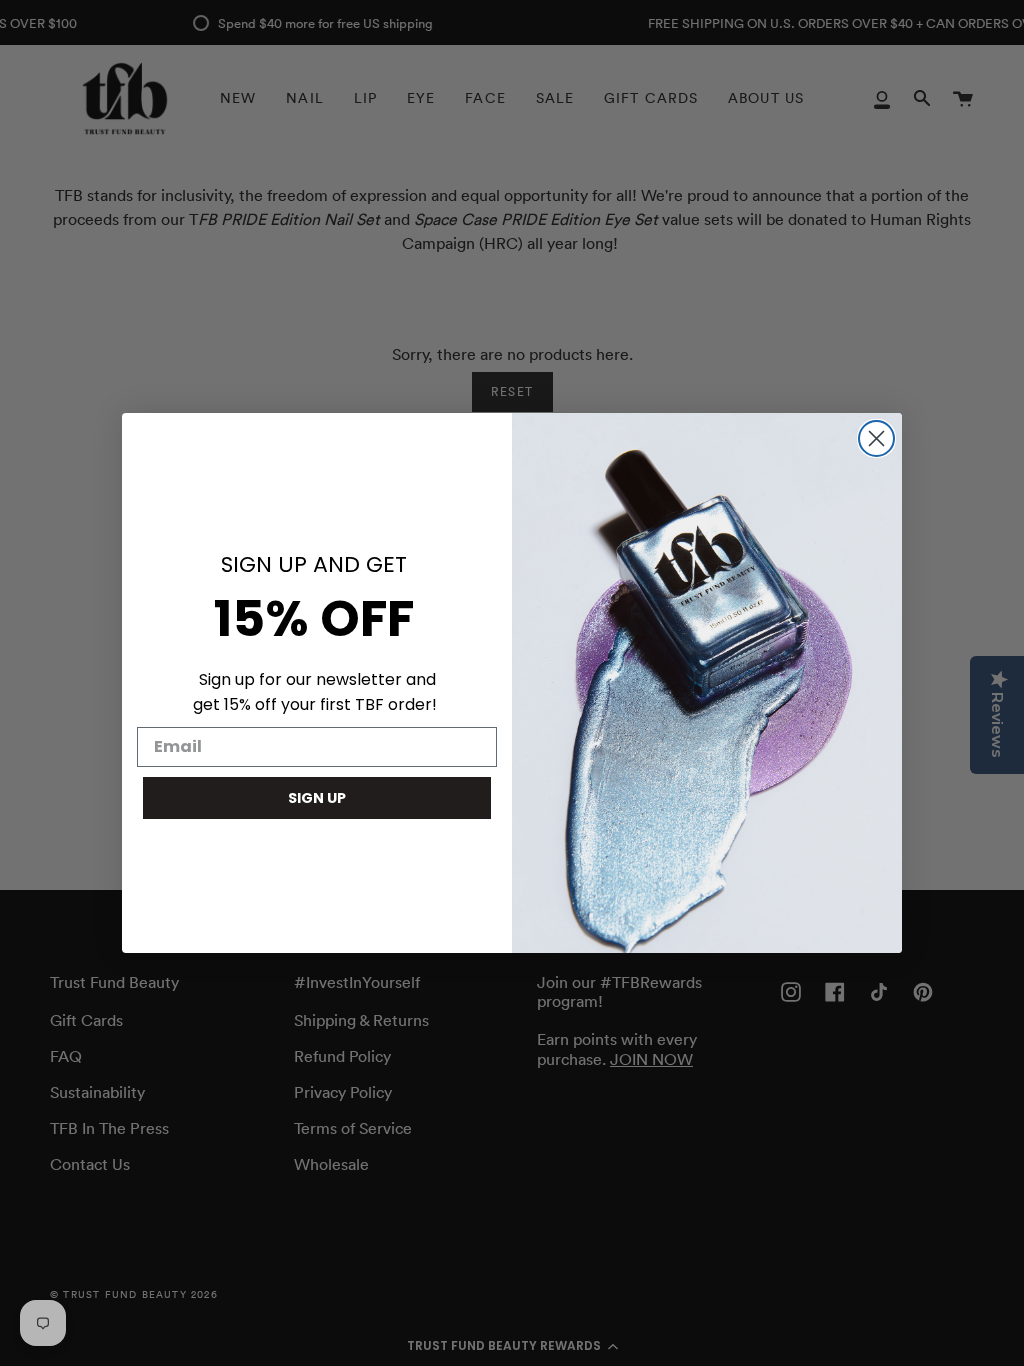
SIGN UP (317, 798)
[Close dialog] (876, 438)
